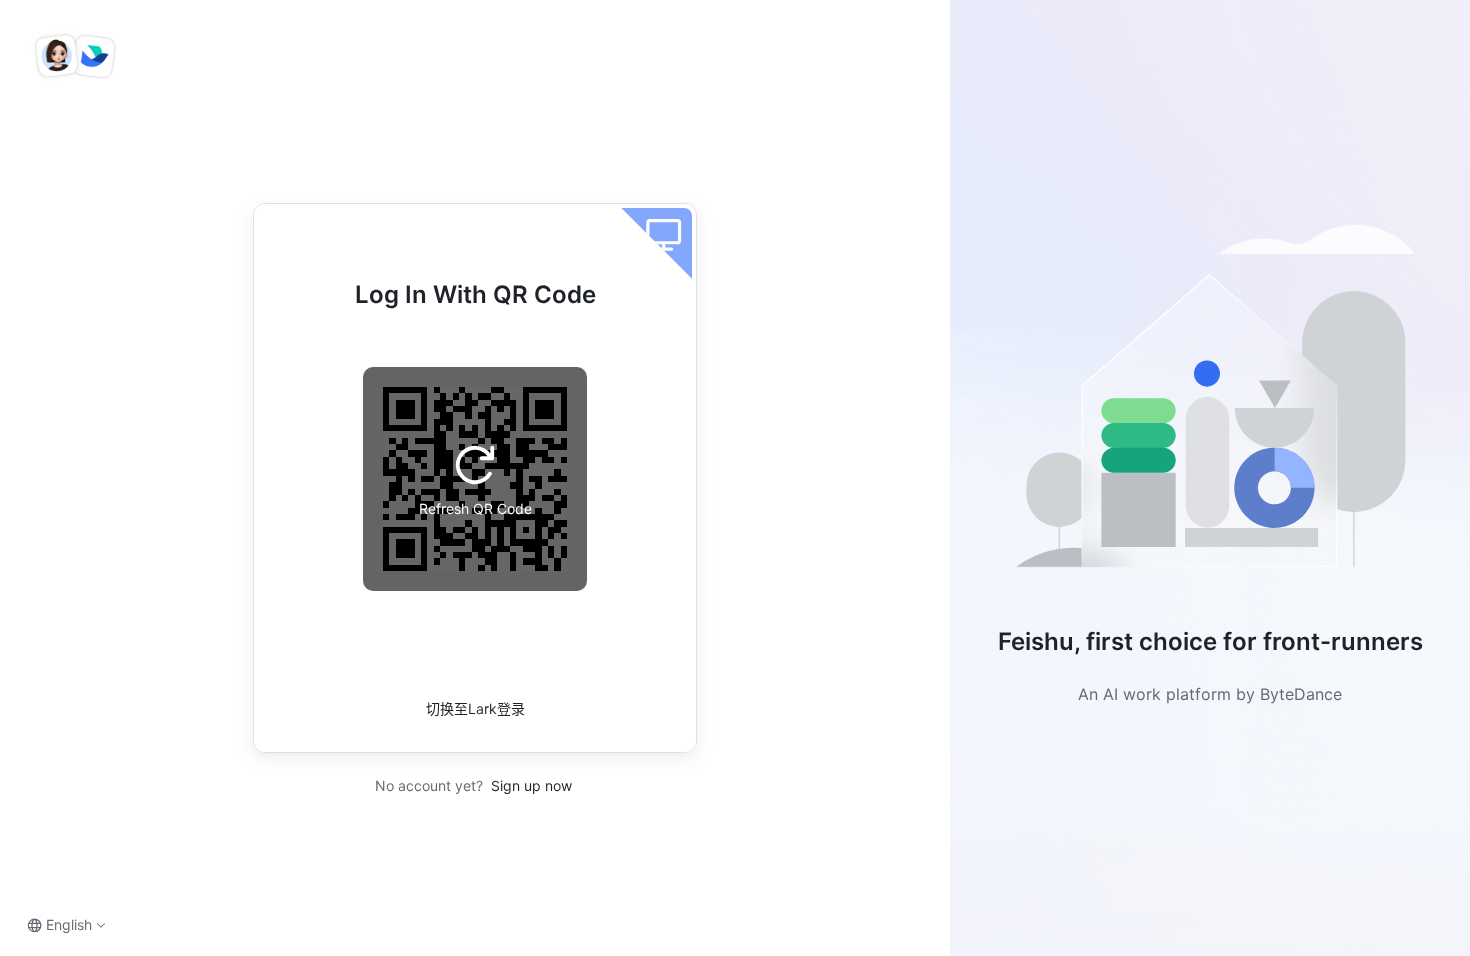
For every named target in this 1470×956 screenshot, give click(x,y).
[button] (1210, 404)
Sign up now (529, 785)
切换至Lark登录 (475, 708)
